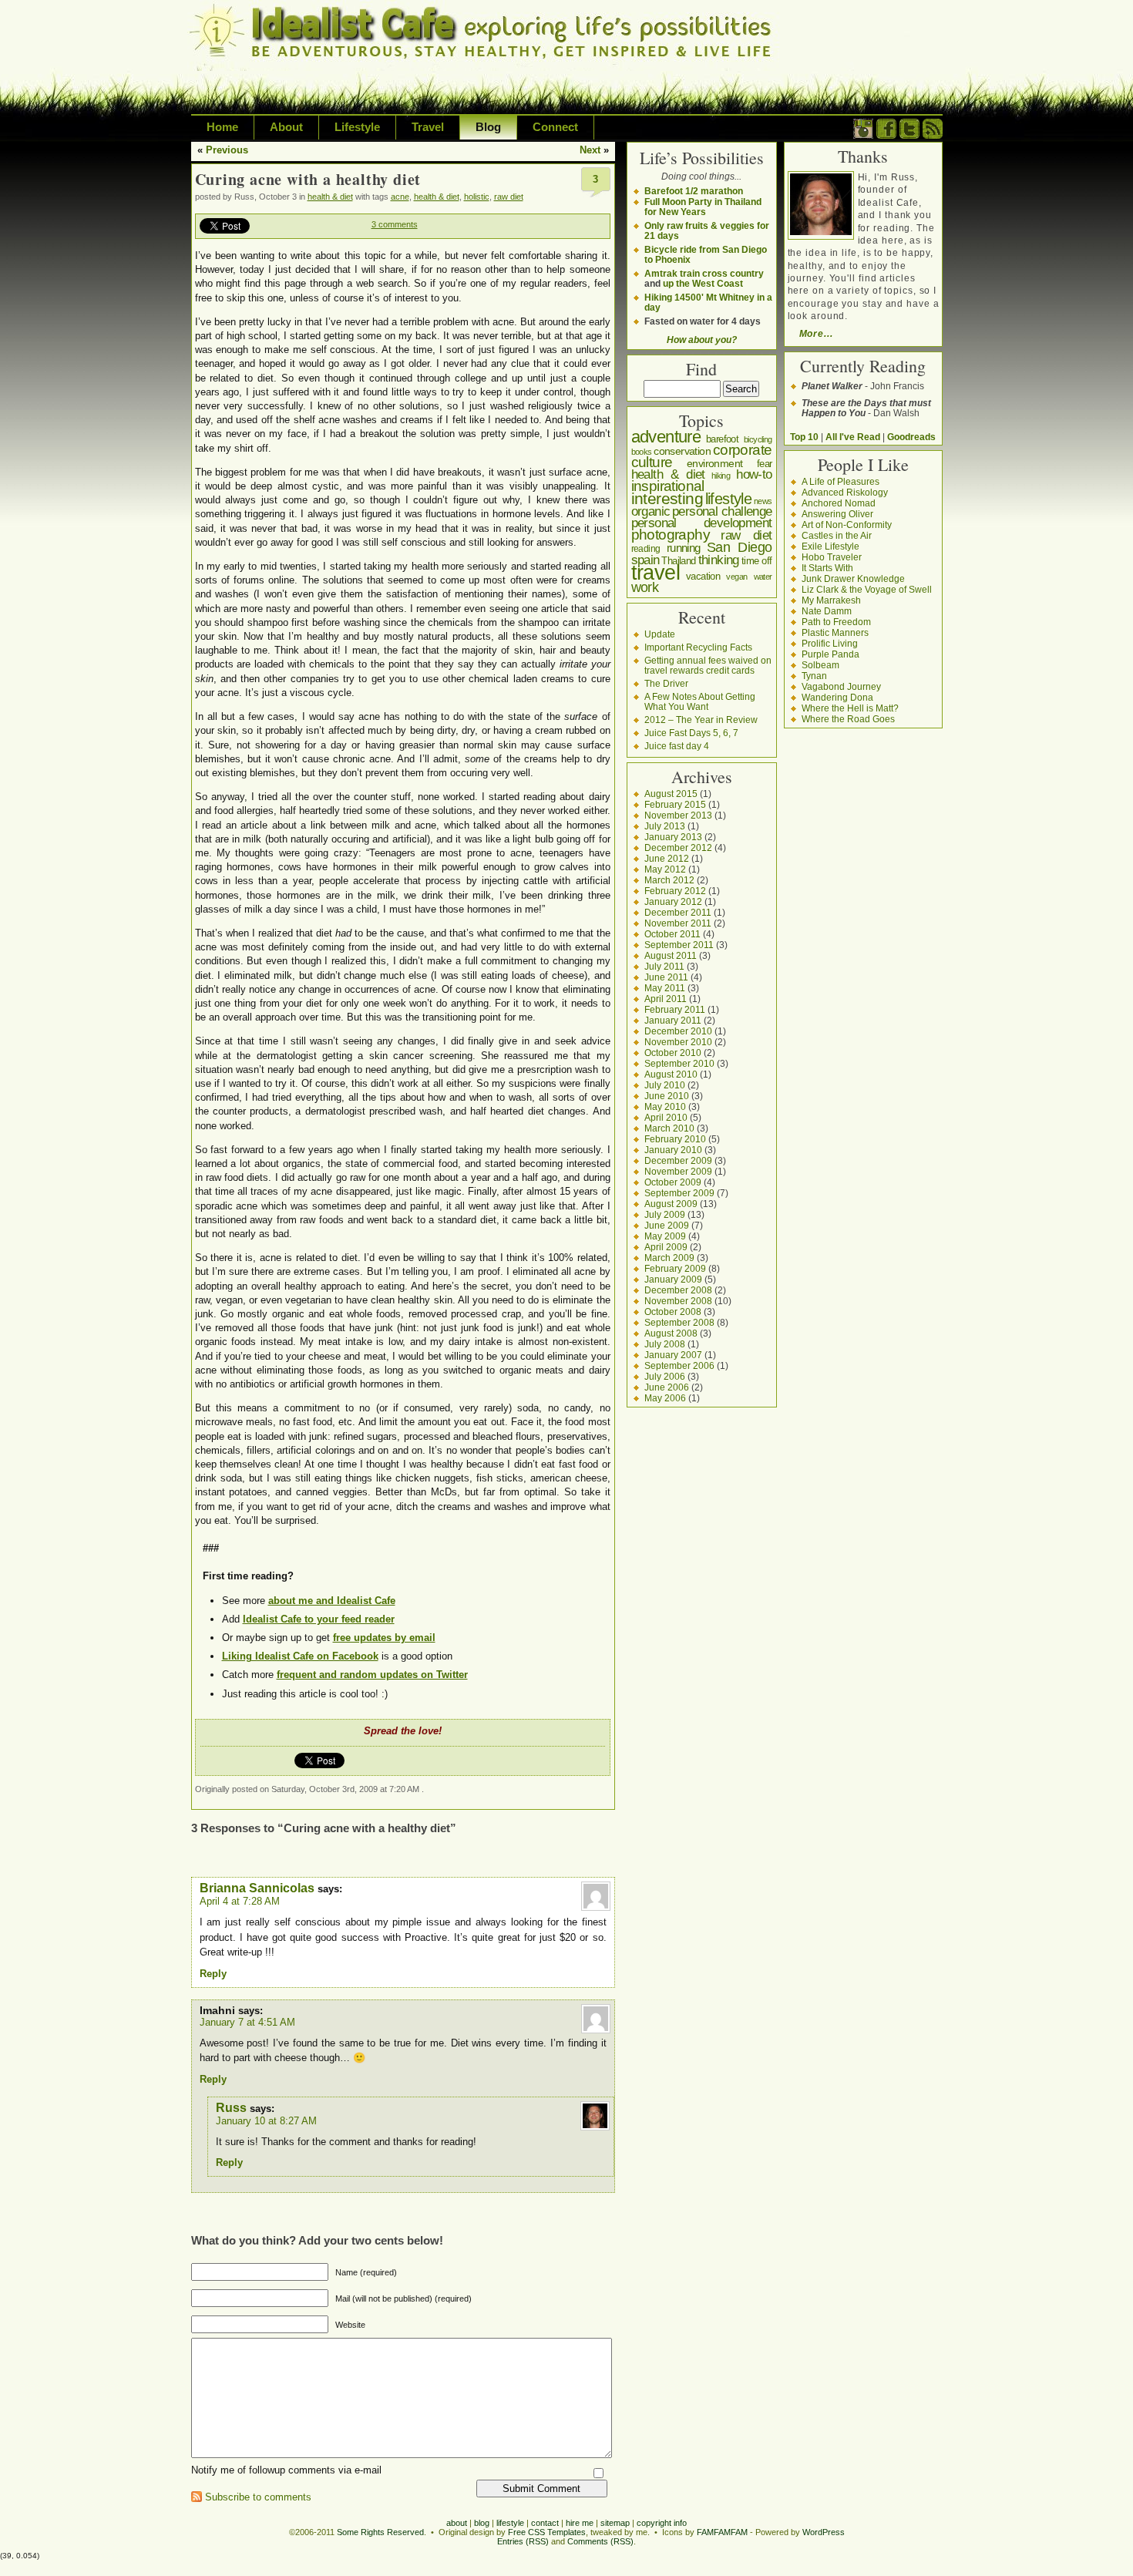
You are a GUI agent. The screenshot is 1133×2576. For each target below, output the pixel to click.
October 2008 (673, 1312)
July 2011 (664, 966)
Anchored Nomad (839, 503)
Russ (231, 2108)
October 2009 (673, 1182)
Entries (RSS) (523, 2541)
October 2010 (673, 1053)
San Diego (740, 547)
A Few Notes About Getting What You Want (700, 701)
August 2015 (671, 794)
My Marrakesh (831, 600)
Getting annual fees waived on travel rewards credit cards (708, 665)
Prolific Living (830, 643)
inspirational (668, 486)
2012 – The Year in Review (701, 720)
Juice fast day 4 (677, 746)
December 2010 (678, 1031)
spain (646, 560)
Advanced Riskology (845, 492)
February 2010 (675, 1139)
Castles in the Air (837, 535)
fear (765, 464)
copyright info (662, 2523)
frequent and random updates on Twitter (372, 1675)
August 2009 (671, 1204)
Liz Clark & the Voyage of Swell (867, 589)
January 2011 (673, 1020)
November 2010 (678, 1042)
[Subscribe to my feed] (933, 135)
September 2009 (679, 1193)
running (684, 548)
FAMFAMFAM (722, 2532)
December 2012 (678, 847)
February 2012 (675, 891)
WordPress (824, 2532)
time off (757, 561)
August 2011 (671, 955)
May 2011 (665, 988)
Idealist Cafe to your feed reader (319, 1619)
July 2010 (665, 1085)
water (763, 577)
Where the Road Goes (848, 719)
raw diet (509, 197)
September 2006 (679, 1365)
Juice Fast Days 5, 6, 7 (691, 733)
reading (646, 549)
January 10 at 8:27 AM (266, 2121)
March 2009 (669, 1258)
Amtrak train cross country (704, 273)
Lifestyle (357, 127)
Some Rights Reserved (380, 2532)
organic (651, 511)
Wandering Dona (837, 697)
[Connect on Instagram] (863, 135)
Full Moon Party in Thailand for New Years (703, 207)
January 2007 (673, 1355)
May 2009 (665, 1236)
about (457, 2523)
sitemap (615, 2523)
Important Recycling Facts (698, 647)
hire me (580, 2523)
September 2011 (679, 945)
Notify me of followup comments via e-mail (286, 2470)
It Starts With (827, 568)
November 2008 (678, 1301)
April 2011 (666, 999)
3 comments (395, 224)
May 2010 (665, 1106)
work (645, 587)
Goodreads (911, 437)
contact (545, 2523)
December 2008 (678, 1290)
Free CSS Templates (547, 2532)
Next (590, 150)
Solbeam (820, 665)
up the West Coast (703, 283)
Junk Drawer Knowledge (853, 578)
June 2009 (667, 1225)
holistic (477, 197)
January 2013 (673, 837)
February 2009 (675, 1268)
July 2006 (665, 1376)
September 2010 (679, 1063)
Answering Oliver (837, 514)
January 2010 (673, 1150)
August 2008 (671, 1333)
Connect (555, 127)
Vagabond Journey (841, 686)
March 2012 (669, 880)
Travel (428, 127)
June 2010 (667, 1096)
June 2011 (666, 977)
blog (482, 2523)
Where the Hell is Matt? (850, 708)
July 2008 (665, 1344)
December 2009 (678, 1160)
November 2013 (678, 815)
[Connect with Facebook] (886, 135)
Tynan (814, 676)
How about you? (702, 340)
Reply (213, 1974)
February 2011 (675, 1009)
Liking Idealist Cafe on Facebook (300, 1656)
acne (400, 197)
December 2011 (678, 912)
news (763, 501)
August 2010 (671, 1074)
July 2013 (665, 826)
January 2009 (673, 1279)
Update (660, 634)
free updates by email (384, 1638)
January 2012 (673, 901)
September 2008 (679, 1322)
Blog (488, 127)
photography (671, 535)
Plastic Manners (835, 632)
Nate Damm (827, 611)
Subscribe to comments (258, 2497)
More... (816, 333)
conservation (682, 451)
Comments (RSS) (600, 2541)
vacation (703, 576)
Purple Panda (830, 654)
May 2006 (665, 1398)
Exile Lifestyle (830, 546)
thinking (719, 560)
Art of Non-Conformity (847, 525)
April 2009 (666, 1247)
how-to (754, 474)
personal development (702, 523)
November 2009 (678, 1171)
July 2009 (665, 1214)
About (286, 127)
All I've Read (853, 437)
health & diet (330, 197)
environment (714, 463)
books (642, 452)
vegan (736, 577)
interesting (667, 498)
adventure (666, 437)
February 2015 (675, 804)
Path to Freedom (836, 622)
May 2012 (665, 869)
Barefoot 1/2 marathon (694, 191)
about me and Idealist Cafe (332, 1601)
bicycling (758, 439)
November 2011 (678, 923)
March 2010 (669, 1128)
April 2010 (666, 1117)
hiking (721, 476)
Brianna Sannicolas (257, 1888)
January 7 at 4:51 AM (247, 2022)
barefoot (722, 439)
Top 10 (804, 437)
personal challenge (722, 511)
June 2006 (667, 1387)
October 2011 (672, 934)
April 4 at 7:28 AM (240, 1901)
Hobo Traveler (832, 557)
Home (222, 127)
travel (656, 573)
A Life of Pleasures (841, 481)
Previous (227, 150)
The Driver (666, 683)
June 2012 (667, 858)
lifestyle (729, 499)
